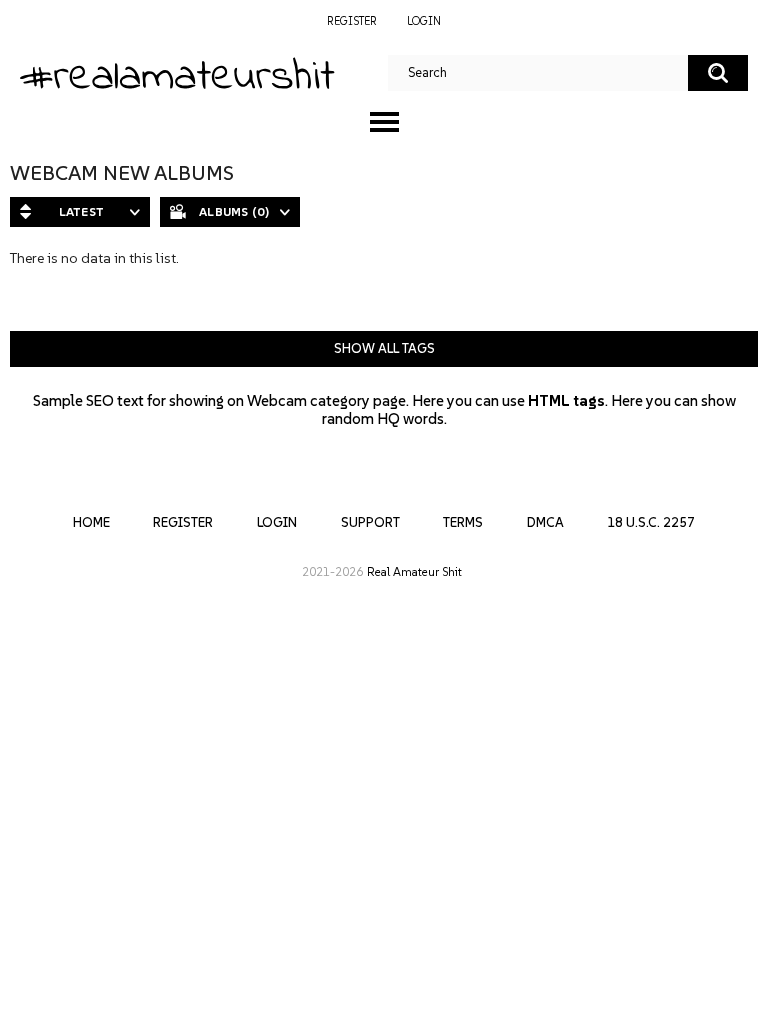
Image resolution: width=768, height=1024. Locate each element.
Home (91, 522)
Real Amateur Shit (414, 571)
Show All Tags (384, 348)
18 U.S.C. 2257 (651, 522)
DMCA (545, 522)
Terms (463, 522)
